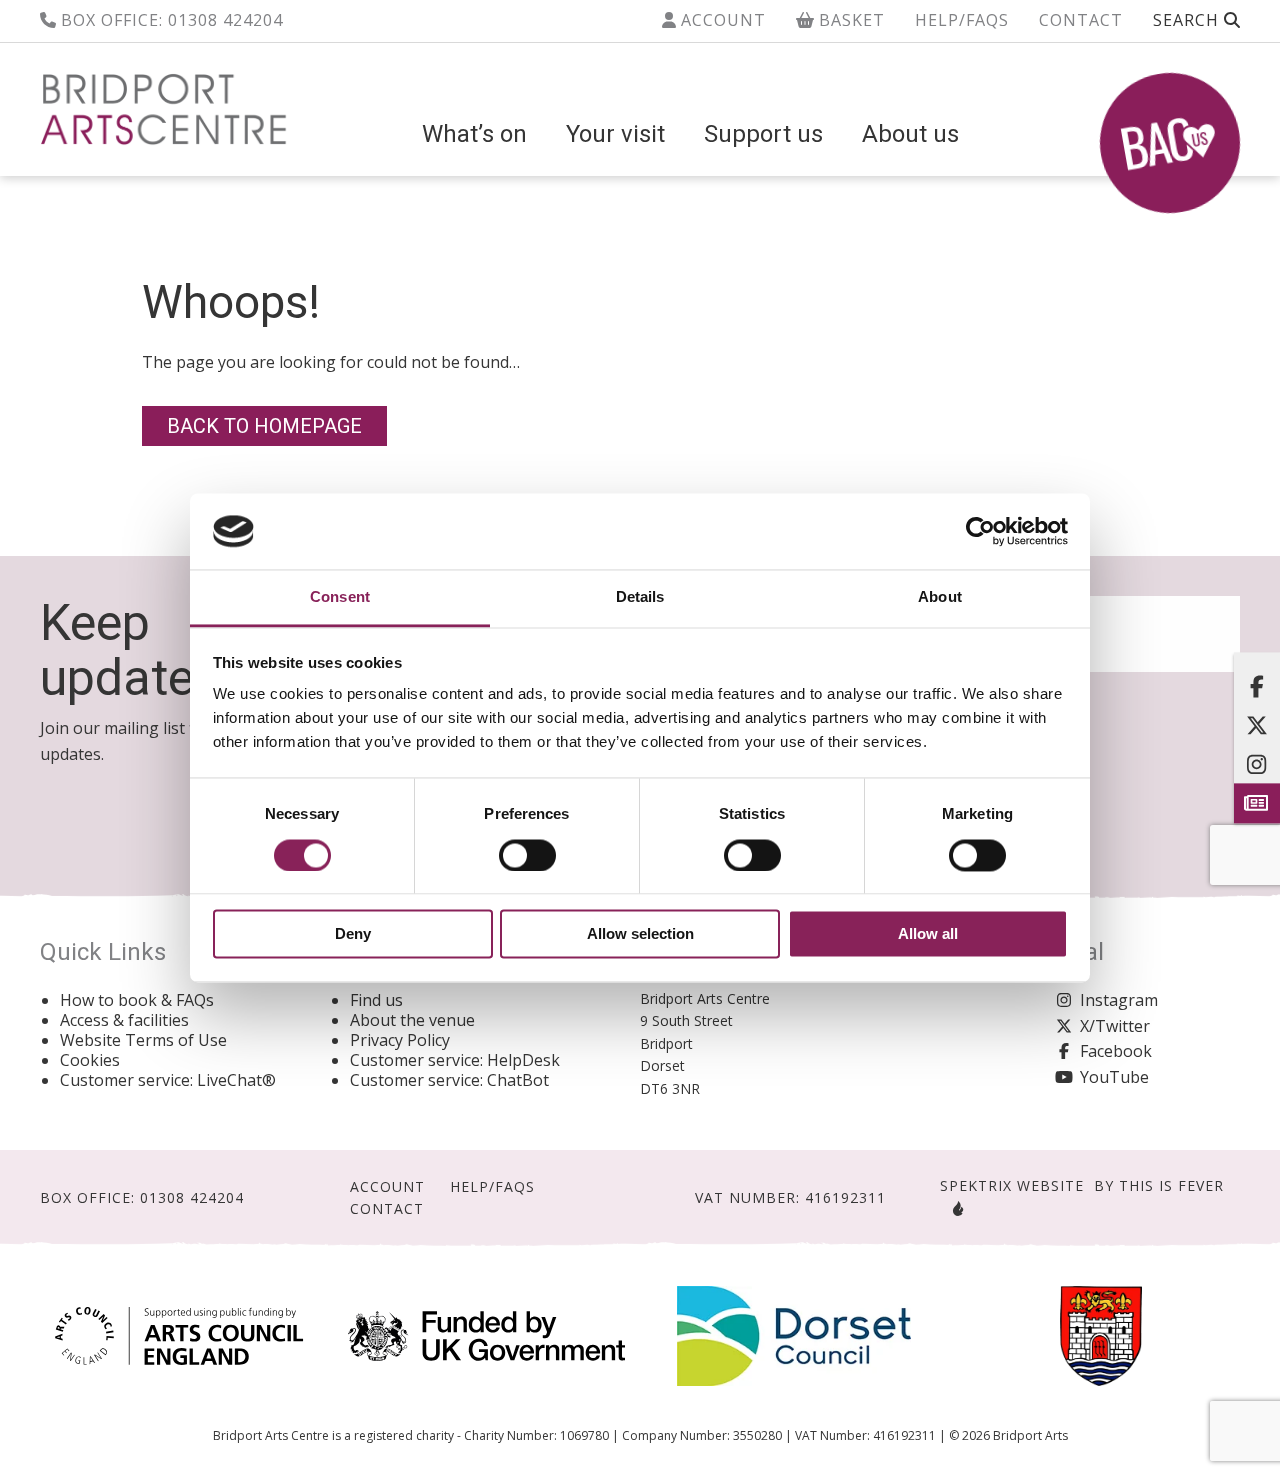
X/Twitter (1115, 1026)
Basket (849, 20)
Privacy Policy (400, 1040)
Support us (763, 134)
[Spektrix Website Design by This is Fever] (954, 1208)
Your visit (615, 134)
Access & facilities (124, 1020)
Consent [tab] (340, 597)
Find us (376, 1000)
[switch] (527, 855)
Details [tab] (640, 597)
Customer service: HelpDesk (455, 1060)
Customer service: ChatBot (449, 1080)
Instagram (1119, 1000)
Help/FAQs (962, 20)
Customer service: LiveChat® (168, 1080)
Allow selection (640, 934)
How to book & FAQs (137, 1000)
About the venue (412, 1020)
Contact (1081, 20)
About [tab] (940, 597)
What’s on (474, 134)
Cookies (90, 1060)
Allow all (928, 934)
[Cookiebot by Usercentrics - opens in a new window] (980, 531)
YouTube (1114, 1077)
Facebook (1116, 1051)
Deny (353, 934)
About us (910, 134)
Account (721, 20)
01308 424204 (225, 20)
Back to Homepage (264, 426)
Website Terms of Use (143, 1040)
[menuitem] (474, 134)
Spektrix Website (1012, 1185)
